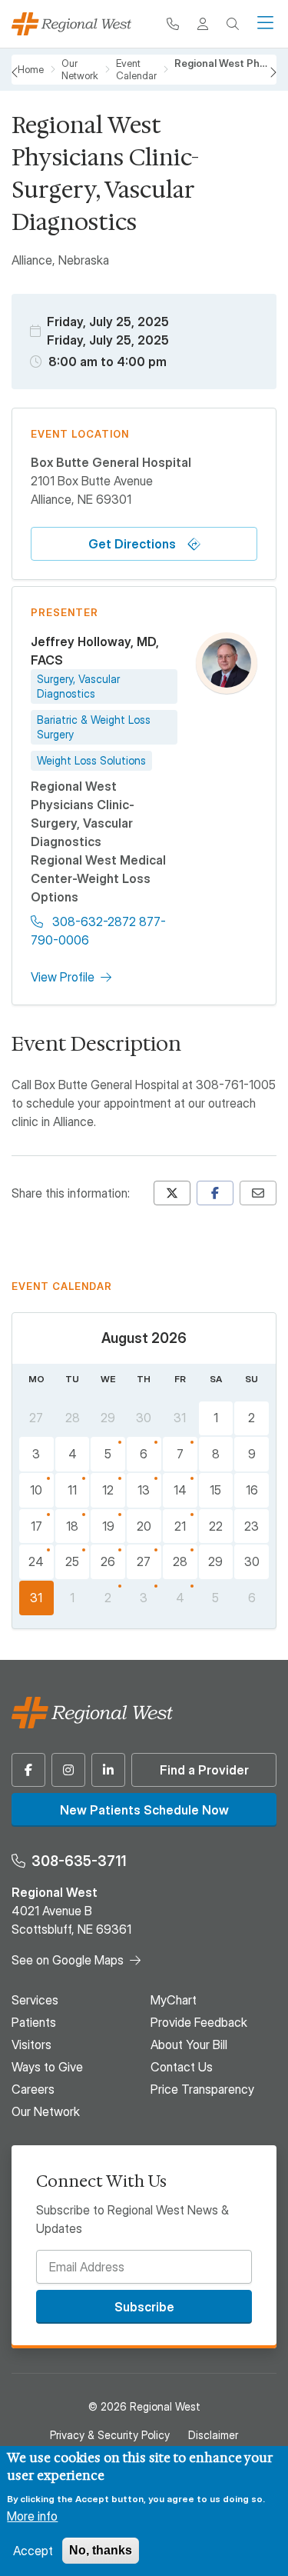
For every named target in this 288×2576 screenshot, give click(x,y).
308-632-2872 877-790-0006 (98, 931)
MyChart (174, 2000)
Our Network (46, 2111)
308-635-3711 (79, 1861)
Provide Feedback (199, 2022)
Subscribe (144, 2307)
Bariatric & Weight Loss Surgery (94, 727)
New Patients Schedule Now (144, 1810)
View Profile (63, 977)
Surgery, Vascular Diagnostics (78, 686)
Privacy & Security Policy (110, 2435)
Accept (33, 2551)
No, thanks (101, 2550)
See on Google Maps (68, 1960)
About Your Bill (189, 2044)
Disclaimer (213, 2435)
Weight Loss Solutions (91, 760)
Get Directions (132, 544)
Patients (34, 2022)
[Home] (71, 24)
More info (32, 2516)
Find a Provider (204, 1770)
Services (35, 2000)
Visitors (31, 2044)
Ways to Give (47, 2067)
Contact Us (182, 2067)
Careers (33, 2089)
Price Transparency (202, 2089)
